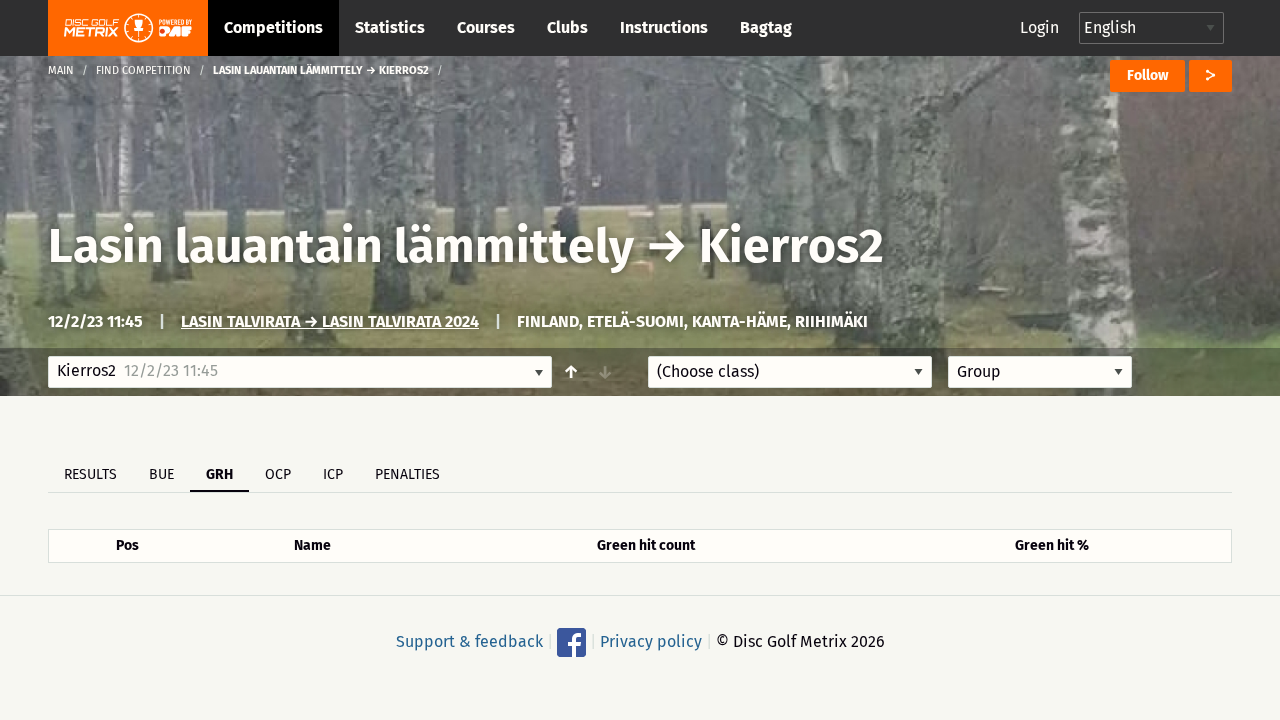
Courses (486, 27)
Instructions (664, 27)
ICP (333, 474)
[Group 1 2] (1040, 372)
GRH (219, 474)
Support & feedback (469, 641)
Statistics (390, 27)
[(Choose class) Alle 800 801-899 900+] (790, 372)
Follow (1147, 75)
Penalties (407, 474)
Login (1039, 27)
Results (90, 474)
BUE (161, 474)
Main (61, 70)
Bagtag (766, 27)
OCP (278, 474)
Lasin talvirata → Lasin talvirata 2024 (330, 321)
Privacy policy (651, 641)
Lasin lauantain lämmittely (341, 246)
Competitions (273, 27)
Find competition (143, 70)
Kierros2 (791, 246)
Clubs (567, 27)
